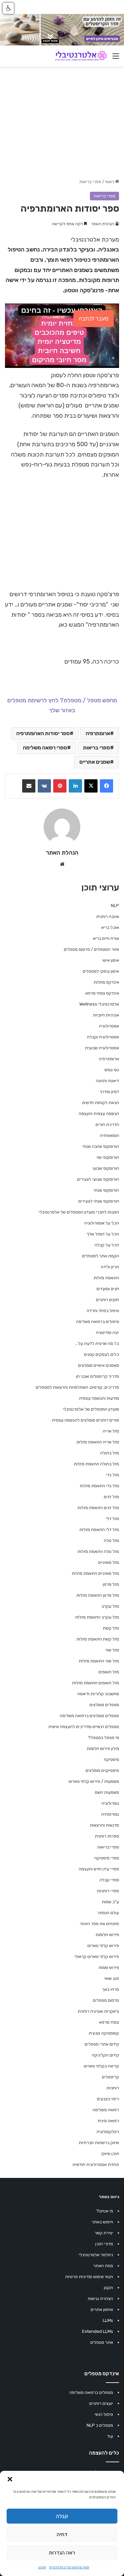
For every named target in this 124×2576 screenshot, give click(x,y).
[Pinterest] (60, 786)
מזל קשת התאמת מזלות (98, 1639)
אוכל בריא (110, 927)
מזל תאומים (109, 1672)
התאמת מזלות (106, 1278)
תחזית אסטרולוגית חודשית (96, 2164)
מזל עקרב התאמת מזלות (97, 1617)
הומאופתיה (109, 1135)
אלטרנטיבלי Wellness (99, 1004)
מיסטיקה (111, 1759)
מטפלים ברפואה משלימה (91, 2392)
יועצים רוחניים (101, 2403)
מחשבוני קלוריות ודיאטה (98, 1694)
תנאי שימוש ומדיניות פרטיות (69, 2567)
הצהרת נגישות (100, 2298)
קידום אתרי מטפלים (102, 2044)
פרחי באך (111, 1989)
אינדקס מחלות (106, 982)
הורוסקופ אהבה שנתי (101, 1146)
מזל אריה (111, 1431)
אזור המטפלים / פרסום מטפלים (91, 949)
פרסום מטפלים (106, 2000)
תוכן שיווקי (110, 2154)
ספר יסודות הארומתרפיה (43, 733)
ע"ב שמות (110, 1902)
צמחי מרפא (109, 2022)
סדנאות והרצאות (104, 1825)
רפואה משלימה (106, 2110)
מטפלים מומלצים (104, 1705)
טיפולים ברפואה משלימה (98, 1322)
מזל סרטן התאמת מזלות (98, 1595)
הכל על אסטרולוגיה (102, 1223)
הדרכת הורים (107, 1124)
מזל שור (112, 1650)
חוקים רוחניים (107, 1300)
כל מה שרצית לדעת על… (97, 1343)
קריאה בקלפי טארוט (101, 2066)
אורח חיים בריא (106, 938)
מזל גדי (113, 1475)
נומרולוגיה (110, 1803)
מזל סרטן (111, 1584)
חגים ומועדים (108, 1289)
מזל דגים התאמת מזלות (98, 1508)
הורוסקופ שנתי (106, 1190)
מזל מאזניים (109, 1562)
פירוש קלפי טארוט (103, 1946)
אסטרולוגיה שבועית (102, 1048)
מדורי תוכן (104, 2244)
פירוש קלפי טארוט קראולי (97, 1956)
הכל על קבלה (107, 1245)
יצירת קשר (104, 2233)
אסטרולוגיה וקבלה (103, 1037)
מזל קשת (111, 1628)
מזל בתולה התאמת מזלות (96, 1464)
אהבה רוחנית (108, 916)
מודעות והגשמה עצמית (99, 1398)
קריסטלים (110, 2077)
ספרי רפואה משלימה (45, 748)
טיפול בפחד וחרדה (103, 1311)
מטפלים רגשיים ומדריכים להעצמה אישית (84, 1727)
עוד (110, 2436)
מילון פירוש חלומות (103, 1748)
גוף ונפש (112, 1070)
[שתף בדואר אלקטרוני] (29, 786)
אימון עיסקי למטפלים (101, 971)
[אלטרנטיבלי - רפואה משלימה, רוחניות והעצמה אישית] (81, 56)
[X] (91, 786)
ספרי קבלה (109, 1880)
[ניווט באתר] (116, 59)
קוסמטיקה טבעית (104, 2033)
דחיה (62, 2535)
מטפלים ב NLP (100, 2425)
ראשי (110, 182)
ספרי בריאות (90, 182)
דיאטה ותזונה (107, 1081)
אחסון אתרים (102, 2309)
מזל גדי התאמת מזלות (99, 1486)
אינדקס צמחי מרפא (102, 993)
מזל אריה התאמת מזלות (98, 1442)
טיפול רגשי (104, 2414)
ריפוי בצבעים (108, 2099)
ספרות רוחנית (107, 1836)
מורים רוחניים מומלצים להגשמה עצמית (85, 1420)
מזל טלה (111, 1540)
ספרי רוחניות (108, 1891)
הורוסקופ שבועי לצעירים (98, 1179)
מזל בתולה (110, 1453)
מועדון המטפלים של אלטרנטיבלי (91, 1409)
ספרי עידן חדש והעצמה (99, 1869)
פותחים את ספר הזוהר (99, 1924)
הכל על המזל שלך (103, 1234)
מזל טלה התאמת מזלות (98, 1551)
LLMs (108, 2320)
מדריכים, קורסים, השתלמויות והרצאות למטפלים (77, 1387)
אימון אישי (111, 960)
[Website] (62, 864)
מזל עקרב (110, 1606)
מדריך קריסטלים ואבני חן (98, 1376)
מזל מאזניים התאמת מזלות (95, 1573)
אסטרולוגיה (109, 1026)
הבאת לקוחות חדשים (101, 1103)
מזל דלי (112, 1519)
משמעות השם (107, 1792)
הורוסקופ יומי (108, 1157)
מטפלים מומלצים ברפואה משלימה (89, 1716)
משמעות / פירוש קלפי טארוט (94, 1781)
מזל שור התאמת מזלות (99, 1661)
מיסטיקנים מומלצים (102, 1770)
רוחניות (113, 2088)
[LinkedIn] (75, 786)
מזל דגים (111, 1497)
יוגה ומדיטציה (107, 1332)
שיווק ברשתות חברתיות (99, 2143)
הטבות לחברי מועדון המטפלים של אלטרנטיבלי (79, 1212)
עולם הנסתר (108, 1913)
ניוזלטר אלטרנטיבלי (96, 2255)
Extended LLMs (98, 2331)
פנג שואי (112, 1978)
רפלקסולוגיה (108, 2132)
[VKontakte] (44, 786)
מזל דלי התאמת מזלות (99, 1530)
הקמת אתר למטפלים (101, 1256)
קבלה (62, 2516)
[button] (10, 2479)
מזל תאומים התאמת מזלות (96, 1683)
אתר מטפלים (102, 2342)
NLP (115, 905)
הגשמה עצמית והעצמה (99, 1114)
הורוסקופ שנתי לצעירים (99, 1201)
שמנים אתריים (95, 762)
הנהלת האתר (103, 224)
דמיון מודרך (109, 1092)
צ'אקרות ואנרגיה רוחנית (98, 2011)
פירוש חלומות (107, 1935)
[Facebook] (106, 786)
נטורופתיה (110, 1814)
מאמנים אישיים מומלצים (99, 1365)
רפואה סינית (108, 2121)
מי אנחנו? (105, 2211)
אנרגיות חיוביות (106, 1015)
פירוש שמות (109, 1967)
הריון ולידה (110, 1267)
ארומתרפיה (98, 733)
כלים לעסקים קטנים (102, 1354)
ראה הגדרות (62, 2553)
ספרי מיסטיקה (107, 1858)
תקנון (42, 2567)
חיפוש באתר (102, 2222)
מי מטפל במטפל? (103, 1738)
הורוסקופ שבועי (106, 1168)
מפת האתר (103, 2266)
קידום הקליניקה (105, 2055)
